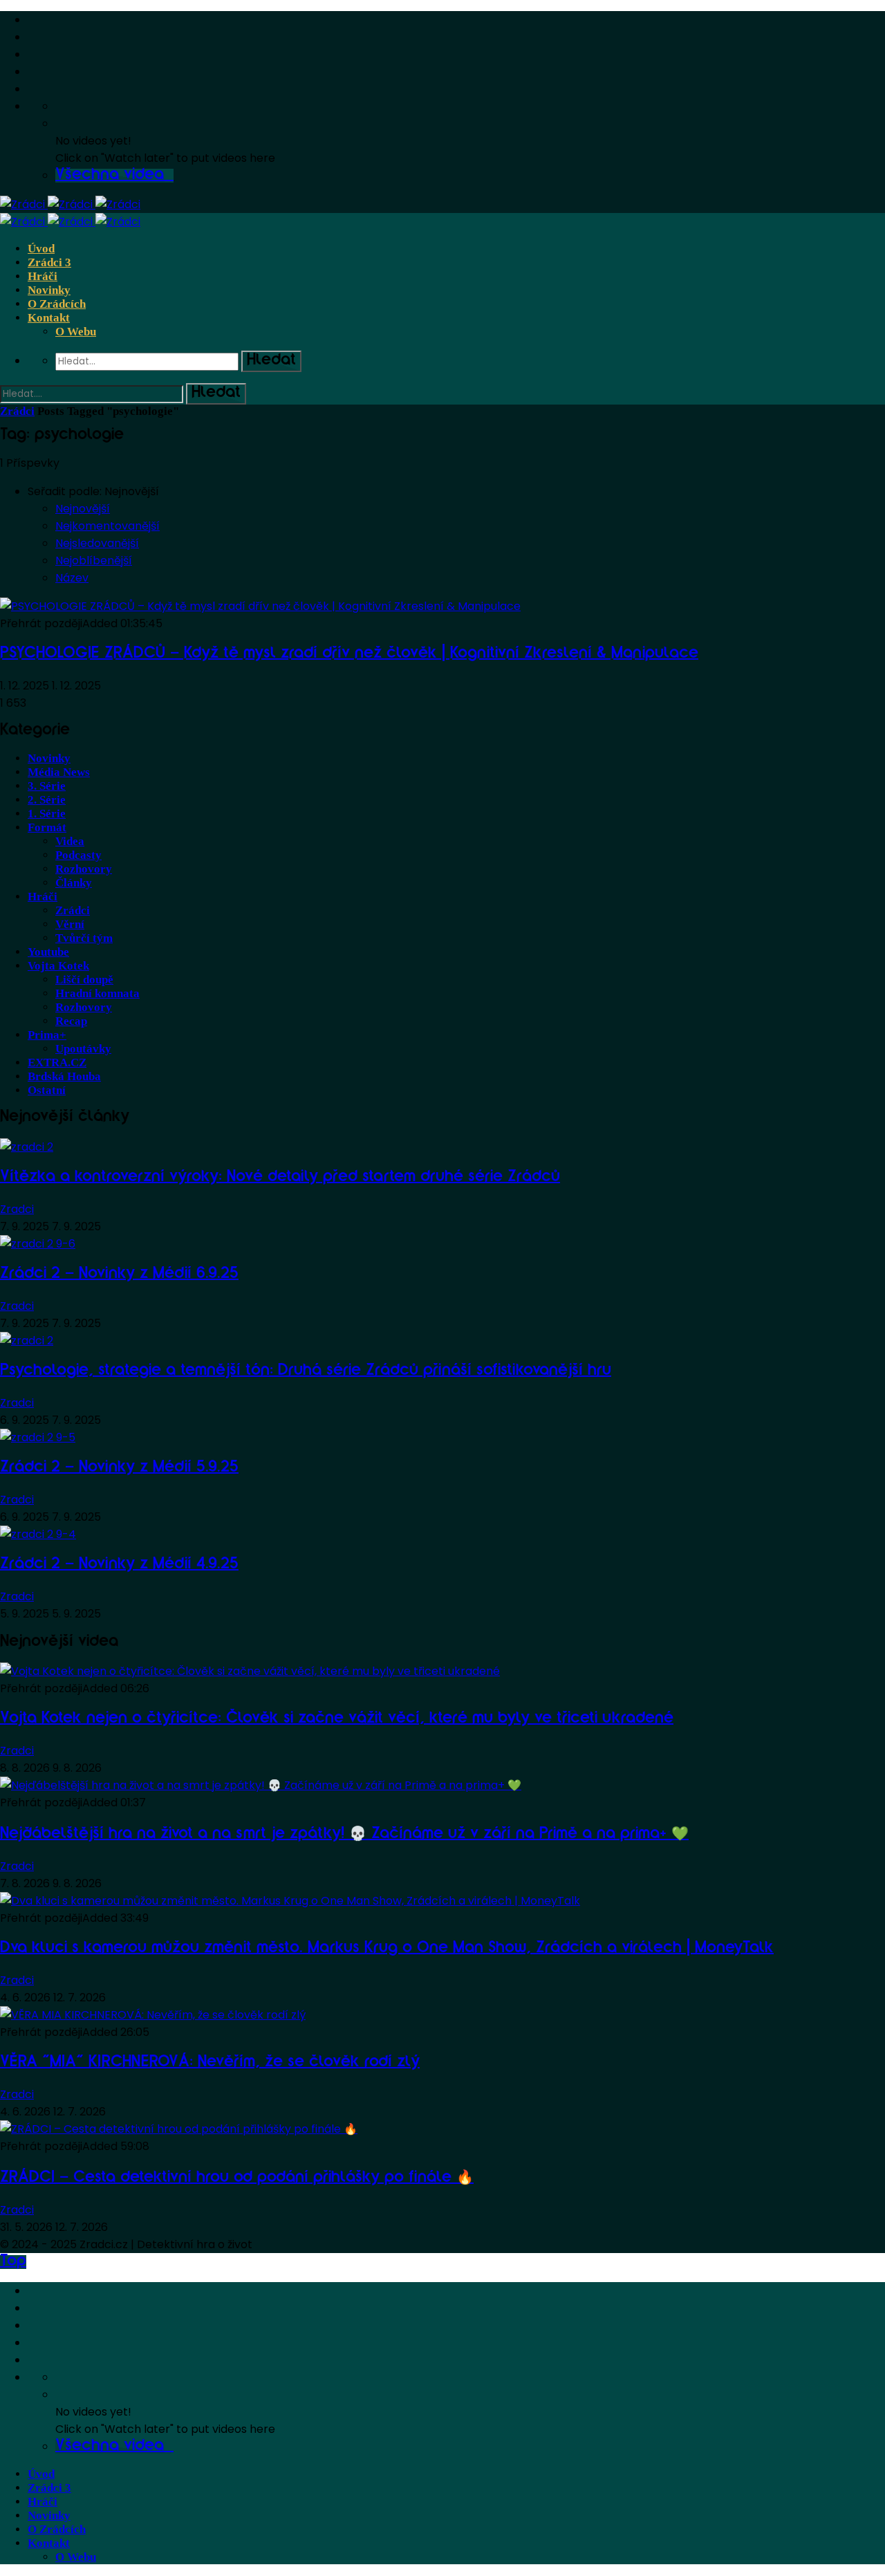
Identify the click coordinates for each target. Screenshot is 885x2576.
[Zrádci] (70, 204)
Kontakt (49, 318)
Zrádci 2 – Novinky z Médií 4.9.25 (119, 1565)
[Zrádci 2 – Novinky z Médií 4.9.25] (38, 1534)
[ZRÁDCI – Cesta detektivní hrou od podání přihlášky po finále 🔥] (179, 2129)
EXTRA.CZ (57, 1063)
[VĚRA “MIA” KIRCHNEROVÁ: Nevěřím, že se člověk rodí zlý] (153, 2015)
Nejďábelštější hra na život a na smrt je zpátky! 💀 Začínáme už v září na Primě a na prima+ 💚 (344, 1835)
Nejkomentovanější (108, 526)
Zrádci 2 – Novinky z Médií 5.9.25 (119, 1468)
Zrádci (17, 411)
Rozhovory (84, 869)
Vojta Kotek (58, 966)
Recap (71, 1021)
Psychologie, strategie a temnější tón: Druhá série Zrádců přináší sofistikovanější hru (306, 1371)
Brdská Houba (64, 1076)
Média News (59, 772)
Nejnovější (83, 509)
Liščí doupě (84, 980)
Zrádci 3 (49, 262)
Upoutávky (83, 1049)
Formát (47, 827)
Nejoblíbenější (94, 560)
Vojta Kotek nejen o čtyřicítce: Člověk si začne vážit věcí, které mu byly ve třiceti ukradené (337, 1719)
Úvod (41, 249)
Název (72, 578)
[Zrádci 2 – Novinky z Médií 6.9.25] (38, 1244)
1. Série (47, 814)
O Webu (76, 332)
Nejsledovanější (97, 543)
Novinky (49, 290)
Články (74, 883)
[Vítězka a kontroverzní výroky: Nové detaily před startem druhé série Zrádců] (27, 1147)
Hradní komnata (97, 993)
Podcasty (78, 855)
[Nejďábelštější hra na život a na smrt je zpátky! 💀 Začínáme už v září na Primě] (261, 1785)
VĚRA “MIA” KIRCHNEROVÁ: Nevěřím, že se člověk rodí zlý (210, 2063)
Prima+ (47, 1035)
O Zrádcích (57, 304)
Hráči (43, 276)
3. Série (47, 786)
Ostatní (47, 1090)
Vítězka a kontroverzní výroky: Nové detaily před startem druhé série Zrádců (280, 1178)
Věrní (70, 924)
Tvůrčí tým (84, 938)
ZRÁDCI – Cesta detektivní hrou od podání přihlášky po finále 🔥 (237, 2178)
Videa (70, 841)
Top (13, 2262)
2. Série (47, 800)
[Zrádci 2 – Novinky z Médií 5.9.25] (38, 1437)
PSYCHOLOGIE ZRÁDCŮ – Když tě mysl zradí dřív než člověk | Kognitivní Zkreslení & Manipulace (349, 654)
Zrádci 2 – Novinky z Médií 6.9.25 (119, 1275)
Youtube (48, 952)
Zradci (17, 1209)
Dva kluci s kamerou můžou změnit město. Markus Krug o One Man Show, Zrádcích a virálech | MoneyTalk (387, 1949)
